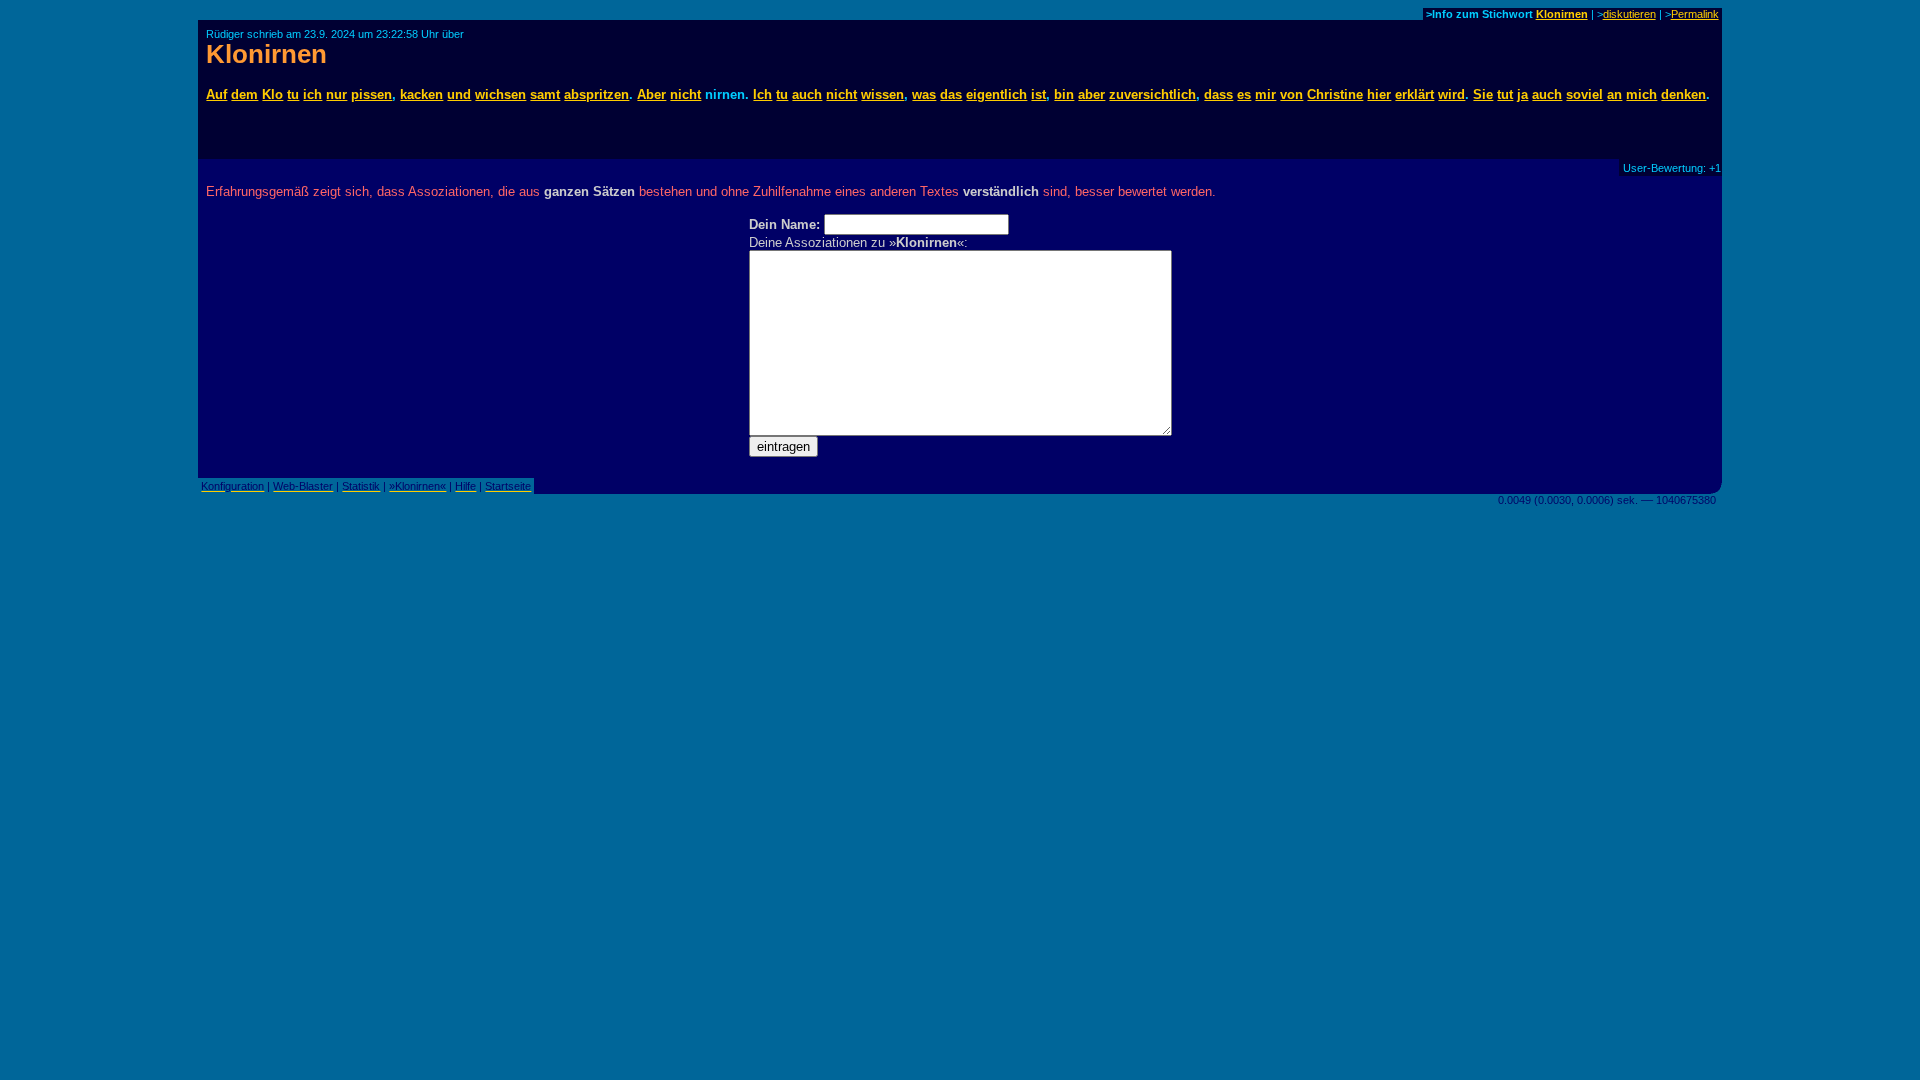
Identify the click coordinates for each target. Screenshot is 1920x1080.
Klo (272, 94)
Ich (762, 94)
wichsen (500, 94)
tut (1505, 94)
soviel (1584, 94)
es (1244, 94)
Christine (1335, 94)
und (459, 94)
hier (1379, 94)
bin (1064, 94)
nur (336, 94)
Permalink (1695, 14)
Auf (216, 94)
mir (1265, 94)
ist (1038, 94)
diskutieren (1629, 14)
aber (1091, 94)
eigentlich (996, 94)
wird (1451, 94)
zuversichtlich (1152, 94)
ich (312, 94)
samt (545, 94)
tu (293, 94)
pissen (371, 94)
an (1614, 94)
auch (807, 94)
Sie (1483, 94)
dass (1218, 94)
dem (244, 94)
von (1291, 94)
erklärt (1414, 94)
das (951, 94)
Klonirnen (1562, 14)
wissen (882, 94)
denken (1683, 94)
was (924, 94)
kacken (421, 94)
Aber (651, 94)
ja (1522, 94)
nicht (685, 94)
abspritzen (596, 94)
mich (1641, 94)
